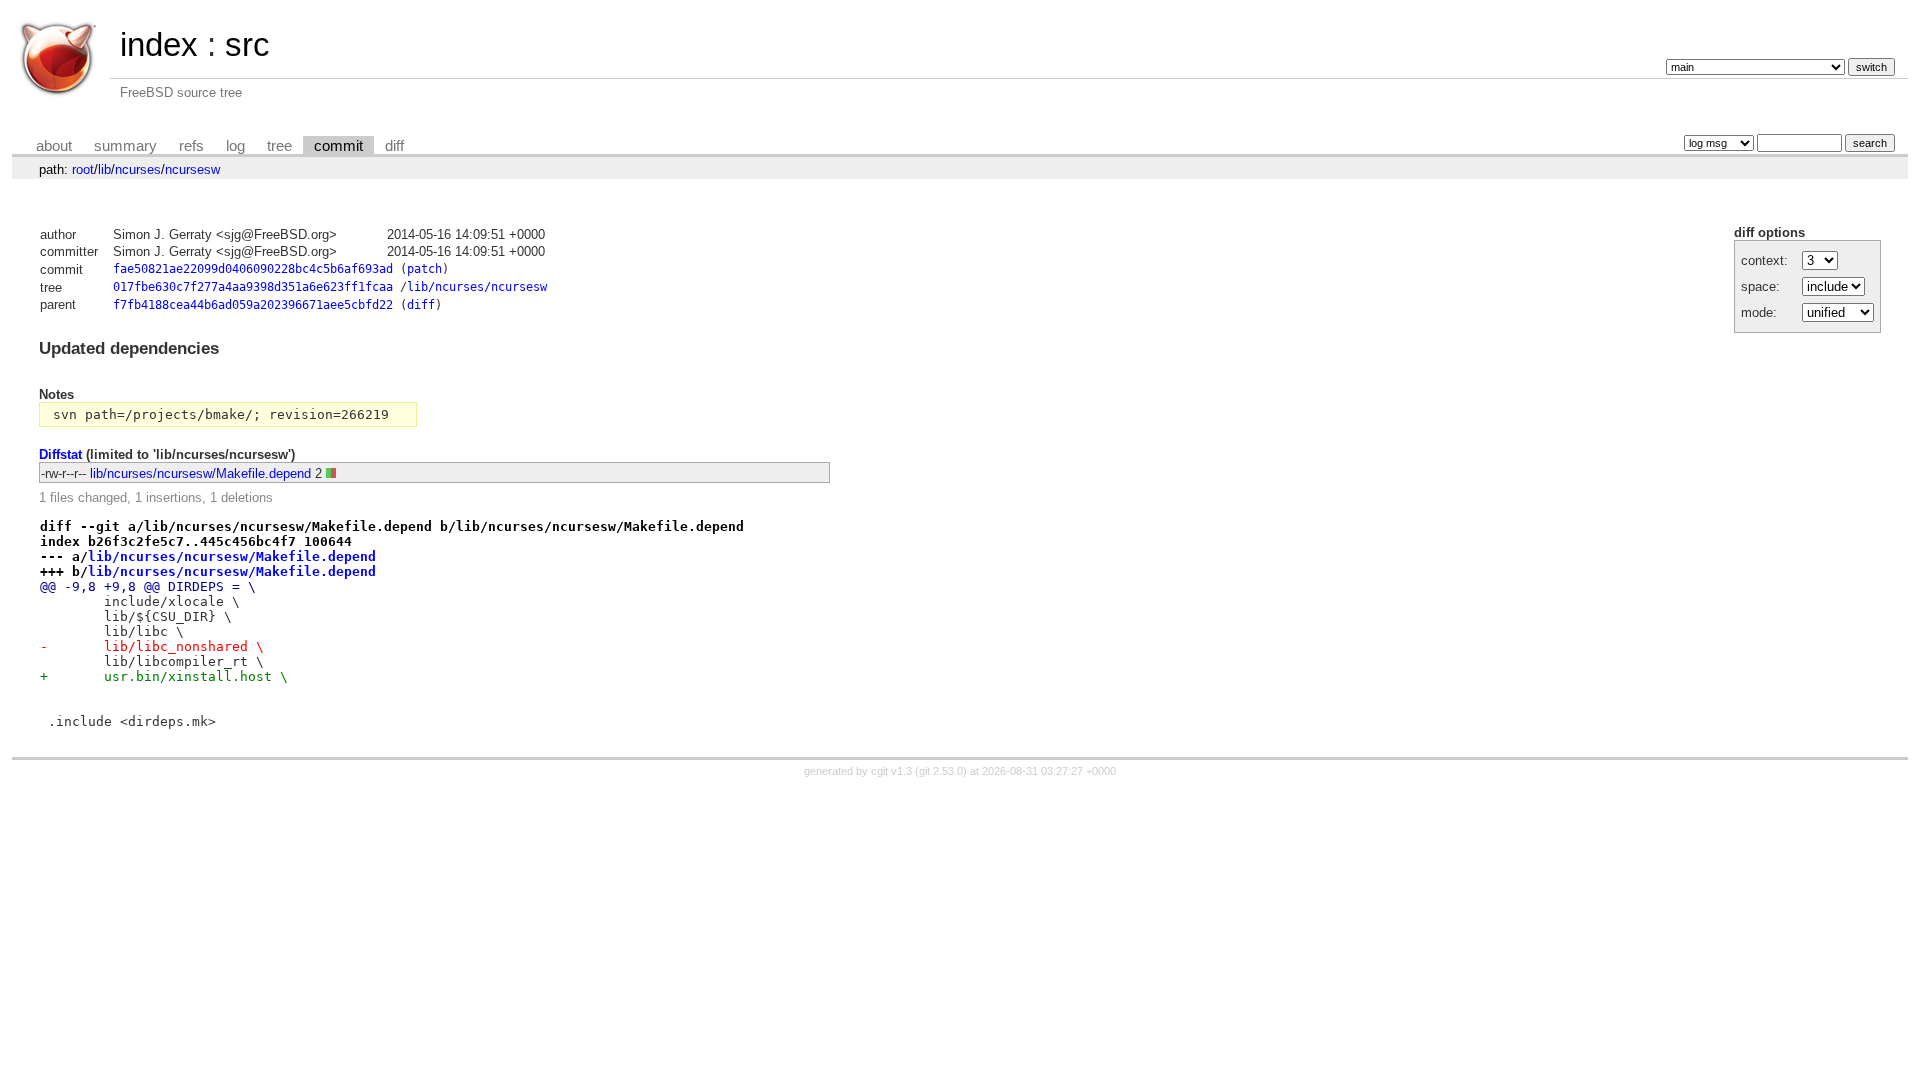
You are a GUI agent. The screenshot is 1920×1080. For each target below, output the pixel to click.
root (83, 169)
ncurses (138, 169)
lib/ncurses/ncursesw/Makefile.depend (200, 473)
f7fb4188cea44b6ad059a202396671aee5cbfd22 (253, 305)
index (159, 44)
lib (104, 169)
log (235, 146)
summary (125, 146)
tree (279, 146)
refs (191, 146)
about (54, 146)
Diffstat (60, 454)
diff (394, 146)
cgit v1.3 (891, 771)
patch (424, 269)
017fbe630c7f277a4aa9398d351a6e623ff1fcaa (253, 287)
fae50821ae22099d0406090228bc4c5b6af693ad (253, 269)
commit (338, 146)
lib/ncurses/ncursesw (477, 287)
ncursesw (192, 169)
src (247, 44)
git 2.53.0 (941, 771)
